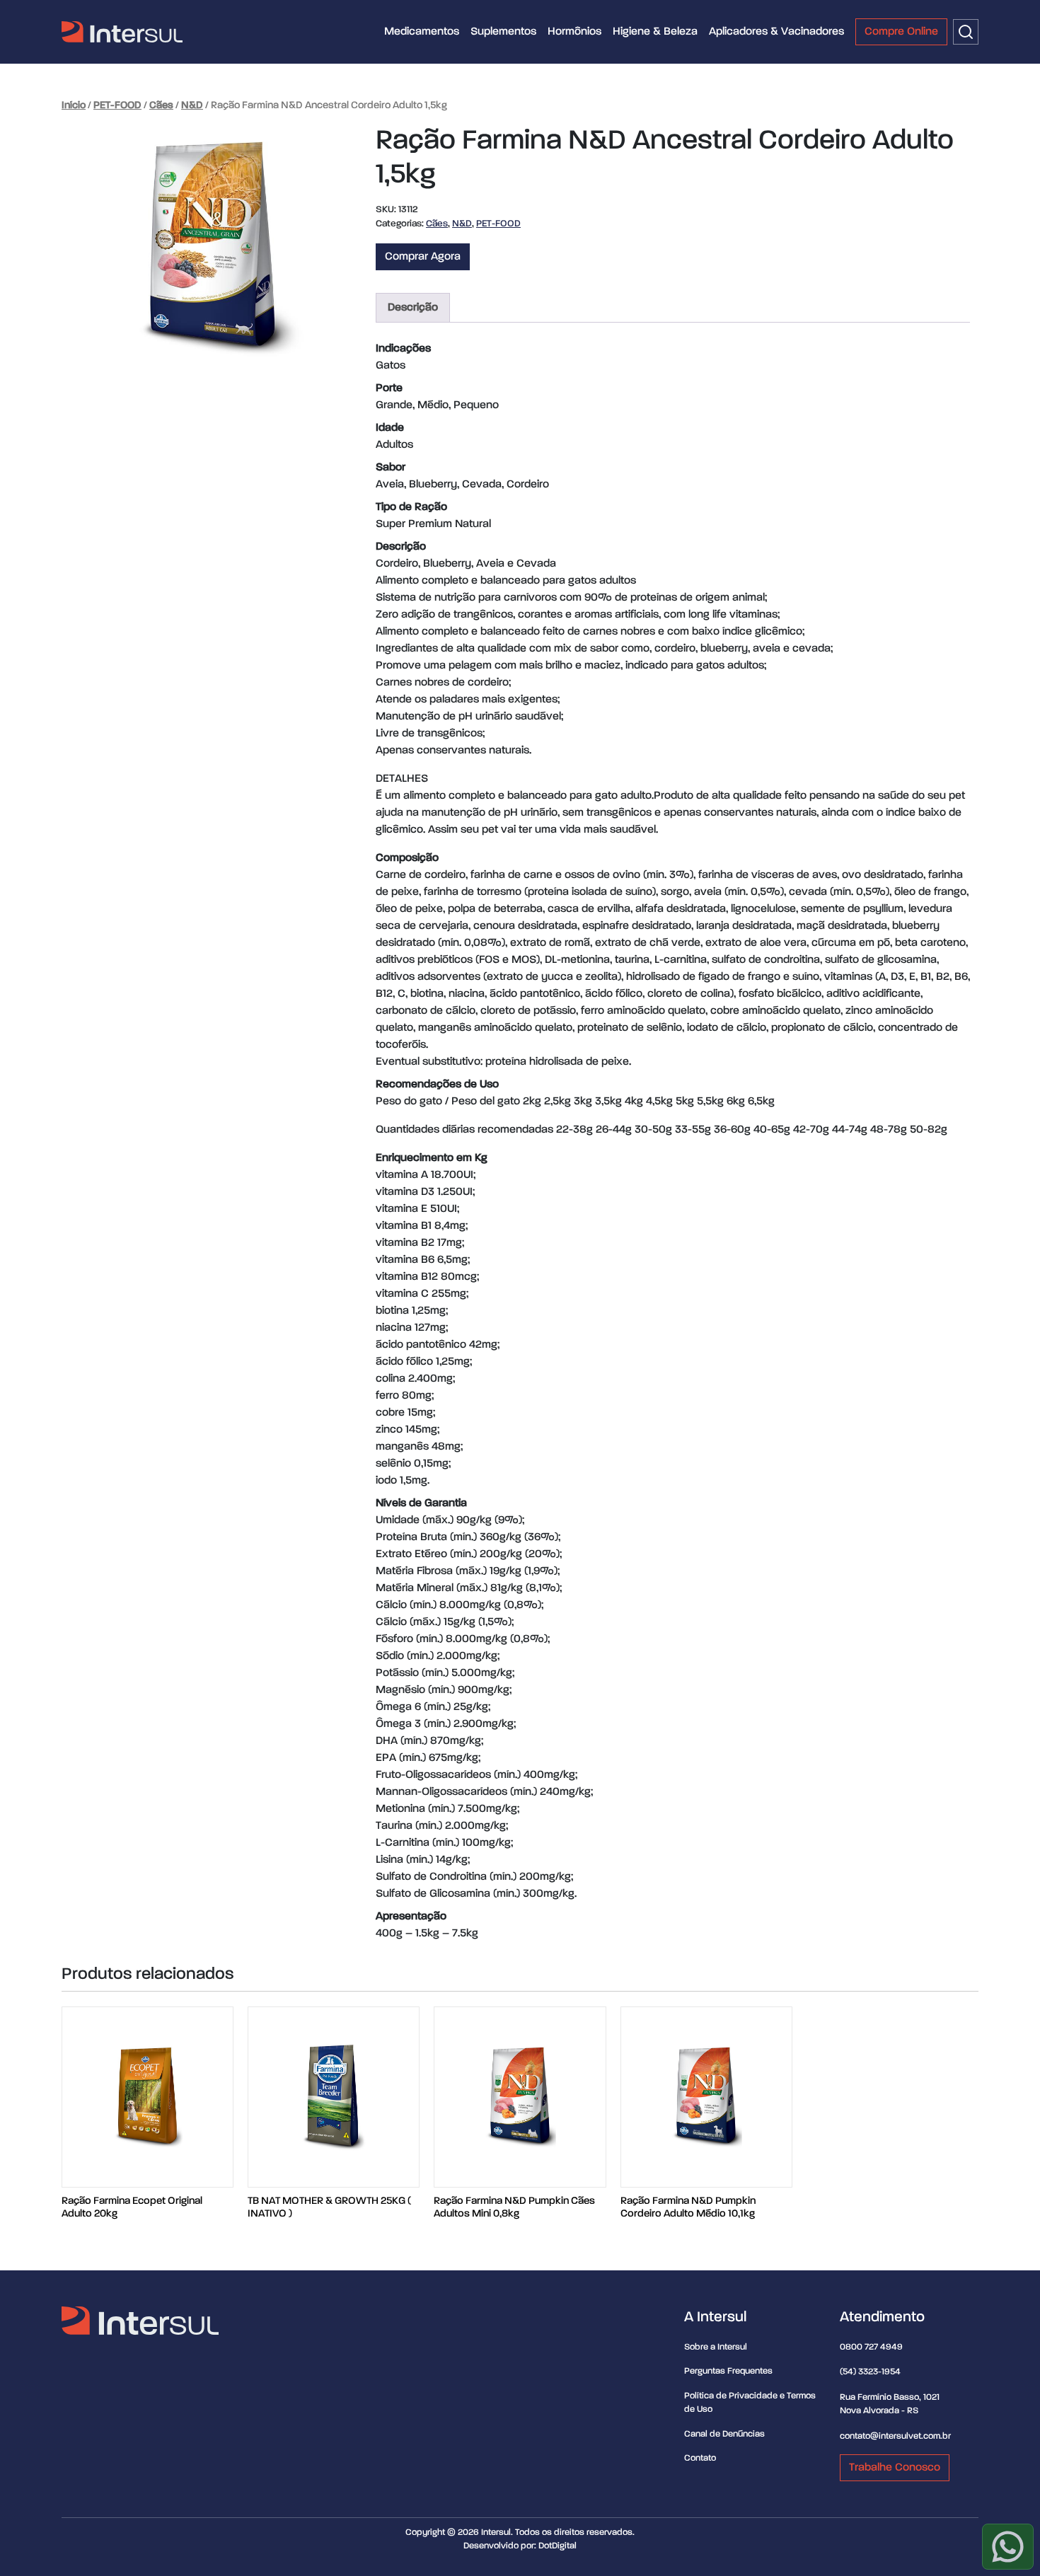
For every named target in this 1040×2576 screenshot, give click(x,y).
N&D (192, 105)
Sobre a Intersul (716, 2347)
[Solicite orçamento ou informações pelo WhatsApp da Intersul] (1008, 2547)
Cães (161, 105)
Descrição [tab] (413, 308)
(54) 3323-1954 (870, 2372)
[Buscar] (966, 32)
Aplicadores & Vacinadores (776, 32)
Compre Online (901, 32)
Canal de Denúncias (724, 2434)
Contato (700, 2458)
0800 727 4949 (871, 2347)
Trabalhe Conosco (895, 2468)
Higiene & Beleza (655, 32)
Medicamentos (422, 32)
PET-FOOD (117, 105)
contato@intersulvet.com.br (895, 2436)
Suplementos (503, 32)
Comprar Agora (423, 257)
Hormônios (574, 32)
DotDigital (557, 2546)
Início (74, 105)
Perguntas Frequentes (728, 2371)
